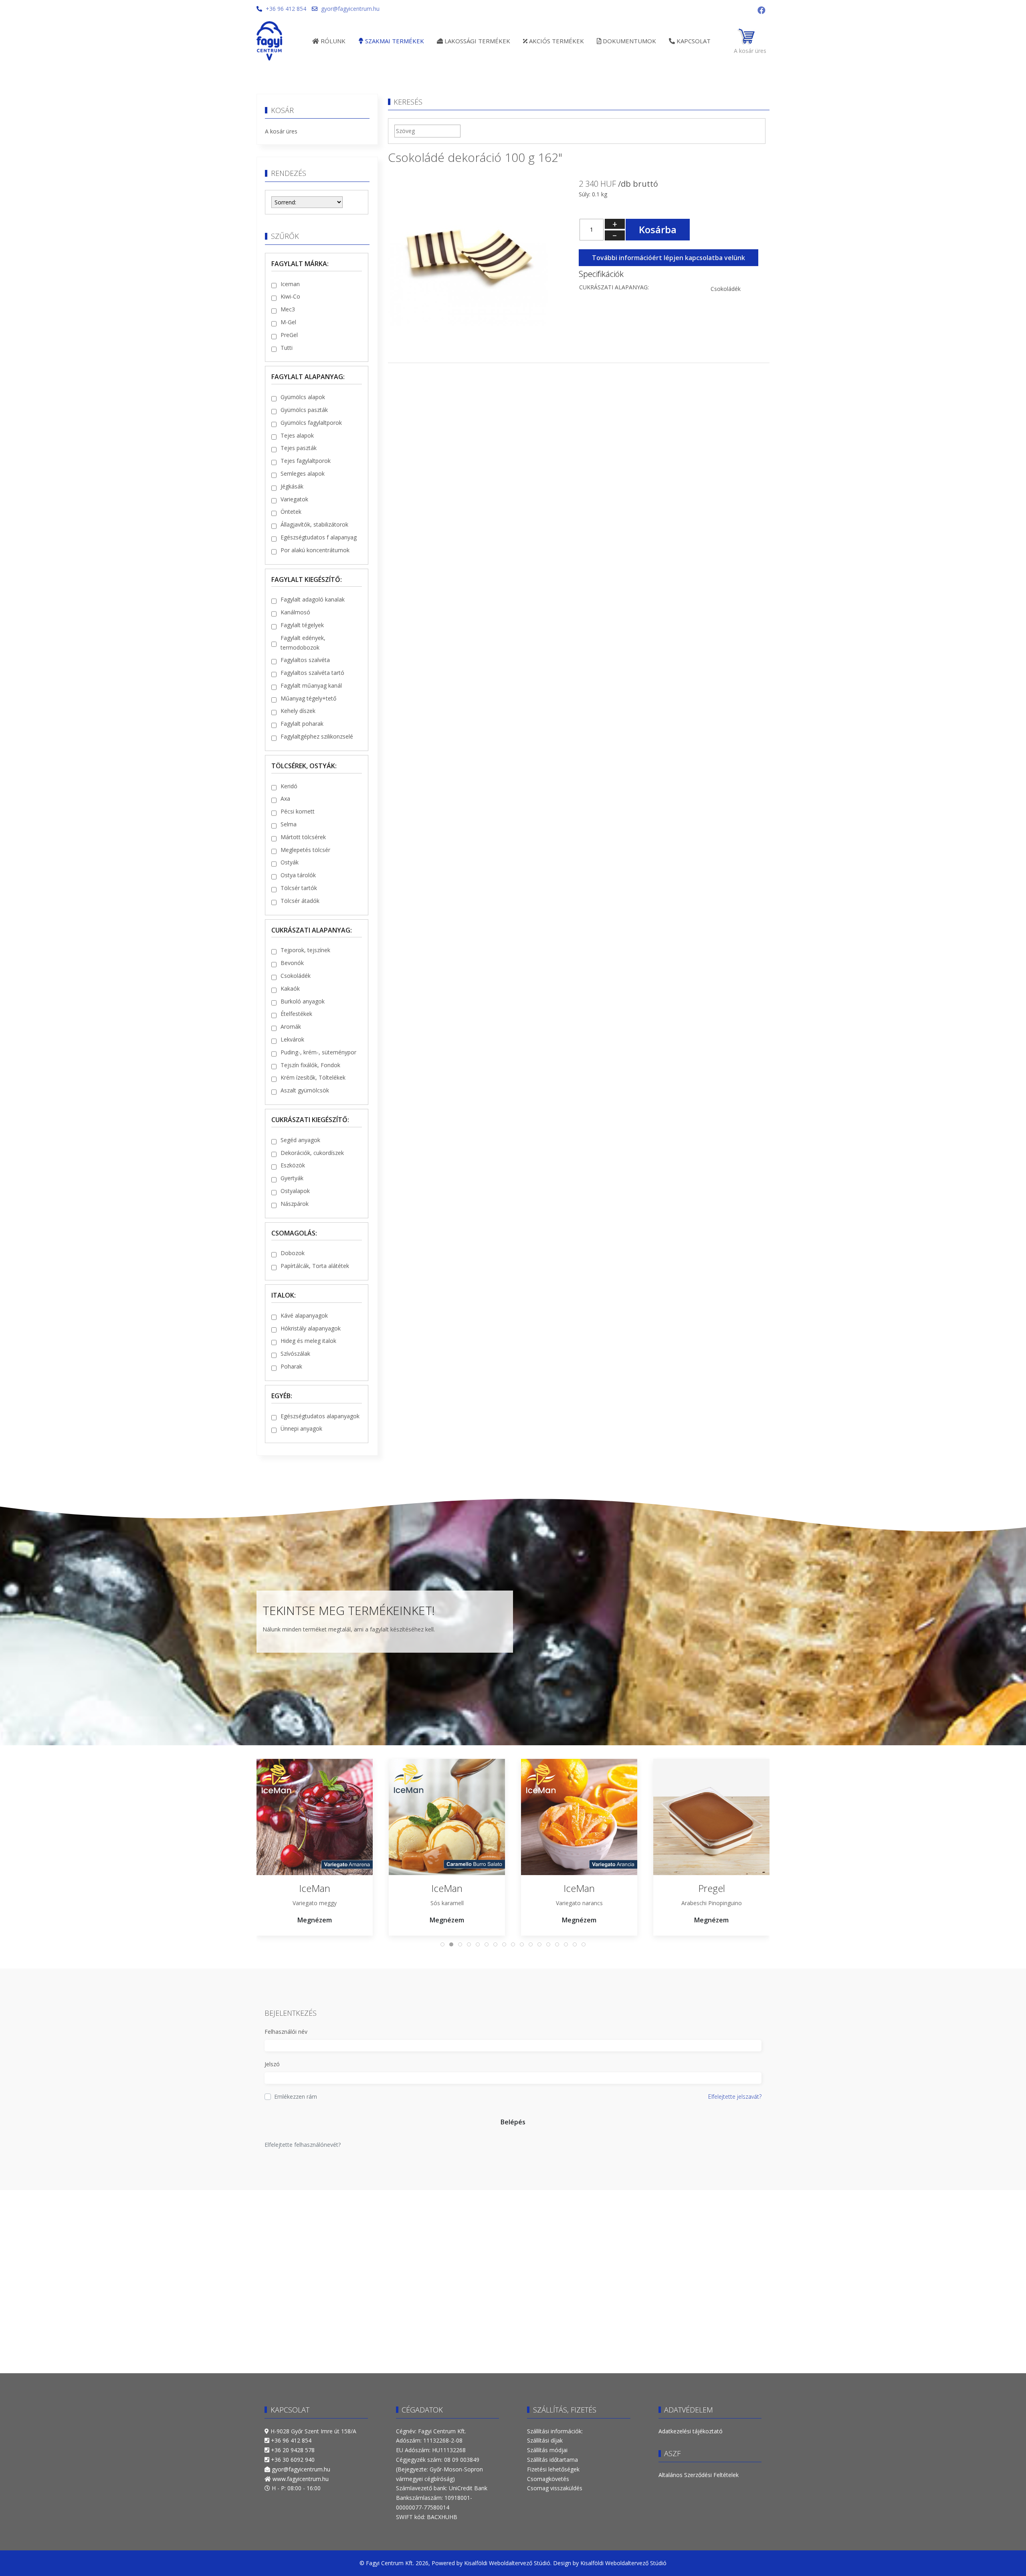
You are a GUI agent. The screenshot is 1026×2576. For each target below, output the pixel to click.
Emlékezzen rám (296, 2097)
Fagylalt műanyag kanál (311, 685)
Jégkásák (292, 486)
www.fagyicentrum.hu (301, 2479)
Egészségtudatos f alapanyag (319, 537)
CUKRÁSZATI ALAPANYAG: (614, 287)
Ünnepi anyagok (301, 1428)
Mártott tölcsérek (303, 837)
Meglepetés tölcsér (305, 850)
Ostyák (290, 862)
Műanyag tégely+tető (308, 698)
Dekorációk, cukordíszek (312, 1153)
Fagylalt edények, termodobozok (303, 643)
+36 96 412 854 (286, 9)
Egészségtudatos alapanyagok (320, 1416)
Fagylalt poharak (302, 724)
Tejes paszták (299, 448)
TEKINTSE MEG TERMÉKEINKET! (349, 1610)
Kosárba (658, 229)
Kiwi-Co (290, 296)
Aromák (291, 1027)
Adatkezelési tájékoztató (691, 2431)
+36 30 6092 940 (293, 2460)
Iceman (290, 284)
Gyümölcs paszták (304, 410)
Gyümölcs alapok (303, 397)
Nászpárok (295, 1204)
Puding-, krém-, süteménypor (318, 1052)
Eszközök (293, 1165)
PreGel (289, 335)
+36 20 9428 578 (293, 2450)
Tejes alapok (297, 435)
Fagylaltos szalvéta (305, 660)
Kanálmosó (295, 612)
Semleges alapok (303, 473)
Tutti (287, 348)
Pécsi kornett (298, 811)
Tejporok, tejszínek (305, 950)
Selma (289, 824)
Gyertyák (292, 1178)
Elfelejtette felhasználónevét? (303, 2145)
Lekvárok (292, 1039)
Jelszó (272, 2064)
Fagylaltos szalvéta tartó (312, 673)
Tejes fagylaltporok (306, 461)
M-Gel (288, 322)
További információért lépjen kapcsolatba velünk (669, 258)
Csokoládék (296, 976)
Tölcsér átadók (300, 901)
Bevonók (292, 963)
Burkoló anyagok (303, 1001)
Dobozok (293, 1253)
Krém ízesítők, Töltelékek (313, 1077)
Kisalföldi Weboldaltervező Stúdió (507, 2563)
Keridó (289, 786)
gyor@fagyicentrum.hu (350, 9)
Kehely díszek (298, 711)
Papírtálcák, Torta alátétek (315, 1266)
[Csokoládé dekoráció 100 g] (468, 254)
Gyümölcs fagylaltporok (311, 423)
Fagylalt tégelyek (302, 625)
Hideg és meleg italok (308, 1341)
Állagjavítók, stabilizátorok (314, 524)
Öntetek (291, 512)
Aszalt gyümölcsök (305, 1090)
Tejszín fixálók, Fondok (310, 1065)
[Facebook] (761, 10)
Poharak (291, 1366)
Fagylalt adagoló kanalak (313, 599)
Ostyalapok (295, 1191)
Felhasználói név (286, 2032)
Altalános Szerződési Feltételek (699, 2475)
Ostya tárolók (298, 875)
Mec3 (288, 309)
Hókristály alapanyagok (311, 1328)
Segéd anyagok (300, 1140)
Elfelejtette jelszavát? (735, 2097)
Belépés (513, 2122)
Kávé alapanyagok (304, 1315)
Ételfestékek (296, 1014)
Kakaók (290, 988)
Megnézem (315, 1920)
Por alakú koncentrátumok (315, 550)
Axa (285, 798)
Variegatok (294, 499)
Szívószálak (295, 1354)
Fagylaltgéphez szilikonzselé (317, 736)
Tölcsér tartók (299, 888)
